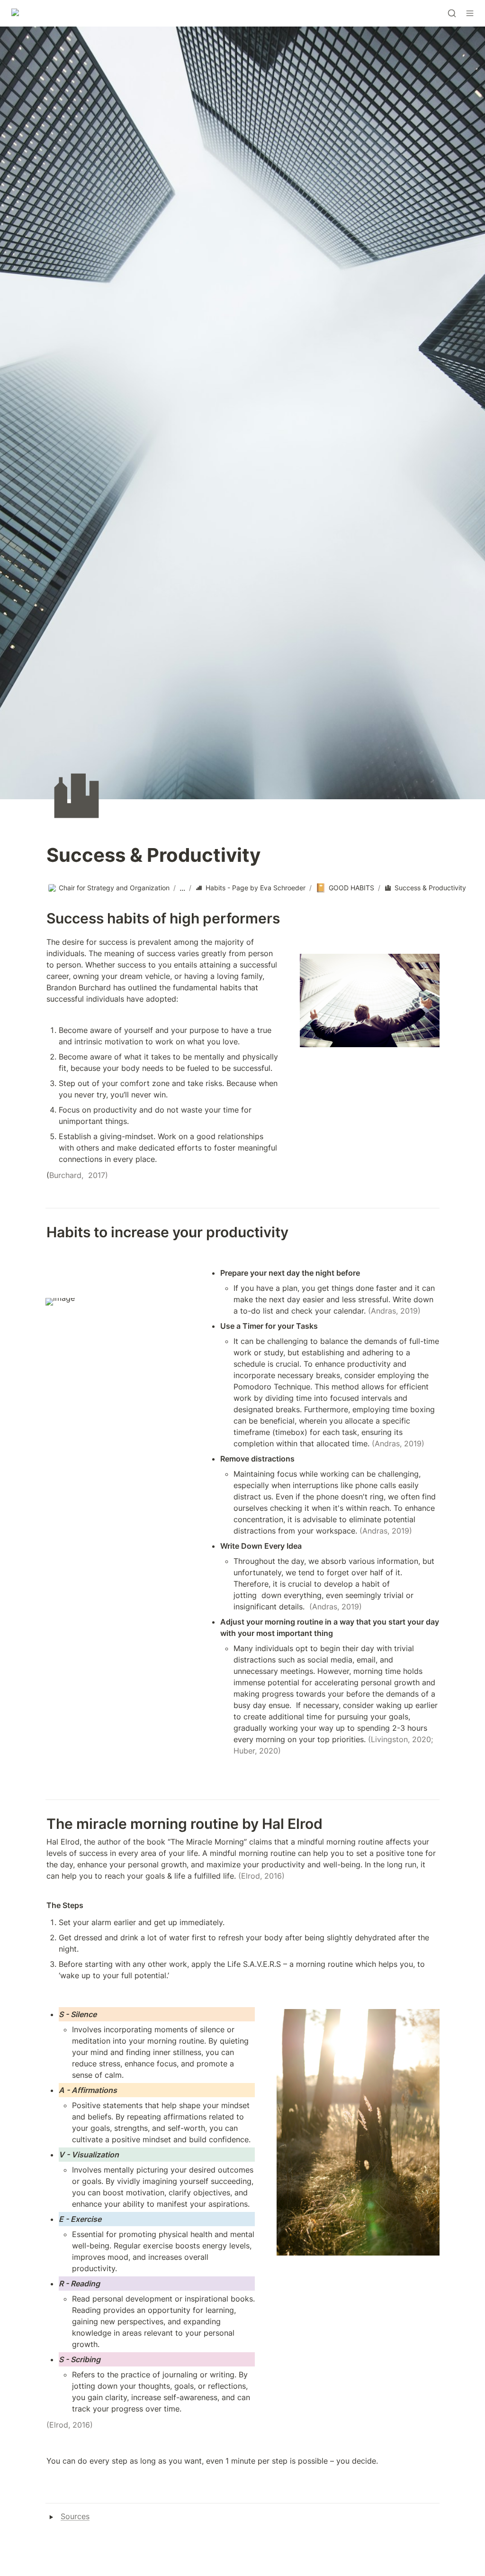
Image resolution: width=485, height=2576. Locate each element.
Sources (75, 2516)
